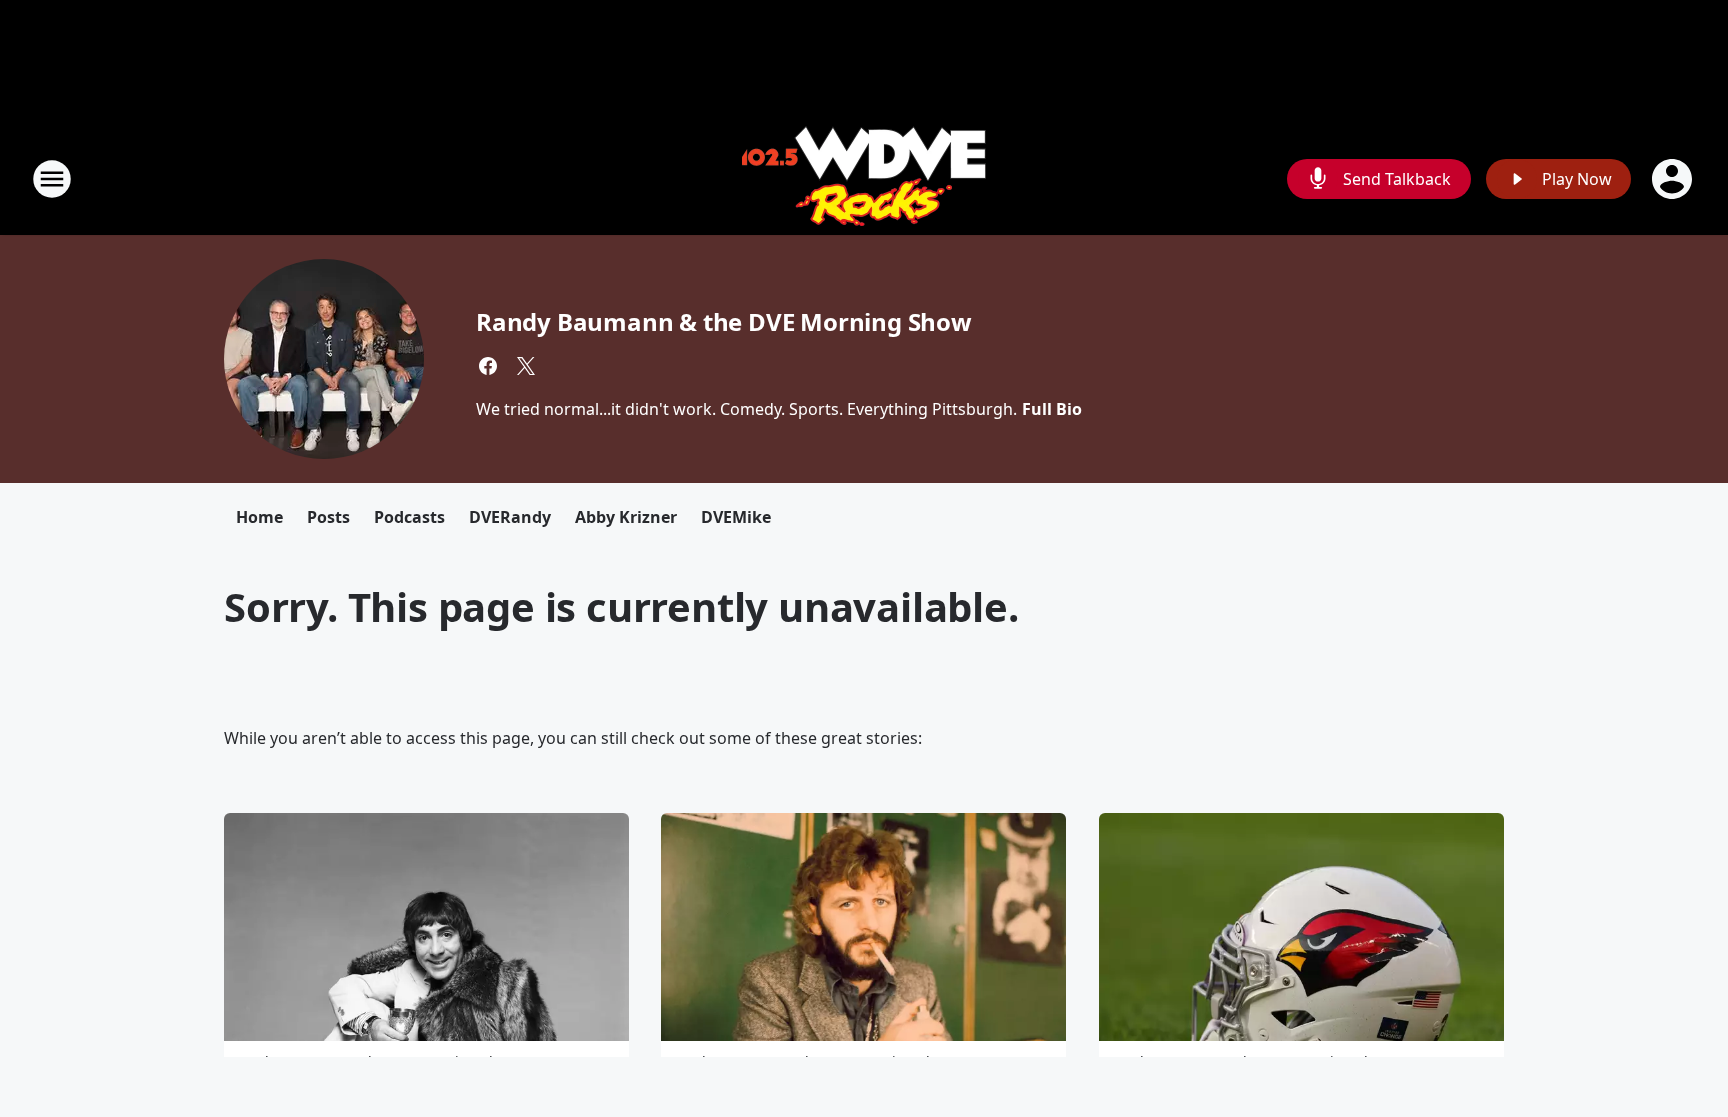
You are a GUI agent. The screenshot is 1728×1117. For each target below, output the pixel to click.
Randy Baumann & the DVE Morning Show (724, 321)
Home (259, 517)
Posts (328, 517)
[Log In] (1674, 179)
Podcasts (409, 517)
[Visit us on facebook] (488, 366)
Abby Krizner (626, 517)
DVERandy (510, 517)
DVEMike (736, 517)
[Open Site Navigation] (52, 179)
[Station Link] (864, 178)
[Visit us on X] (526, 366)
